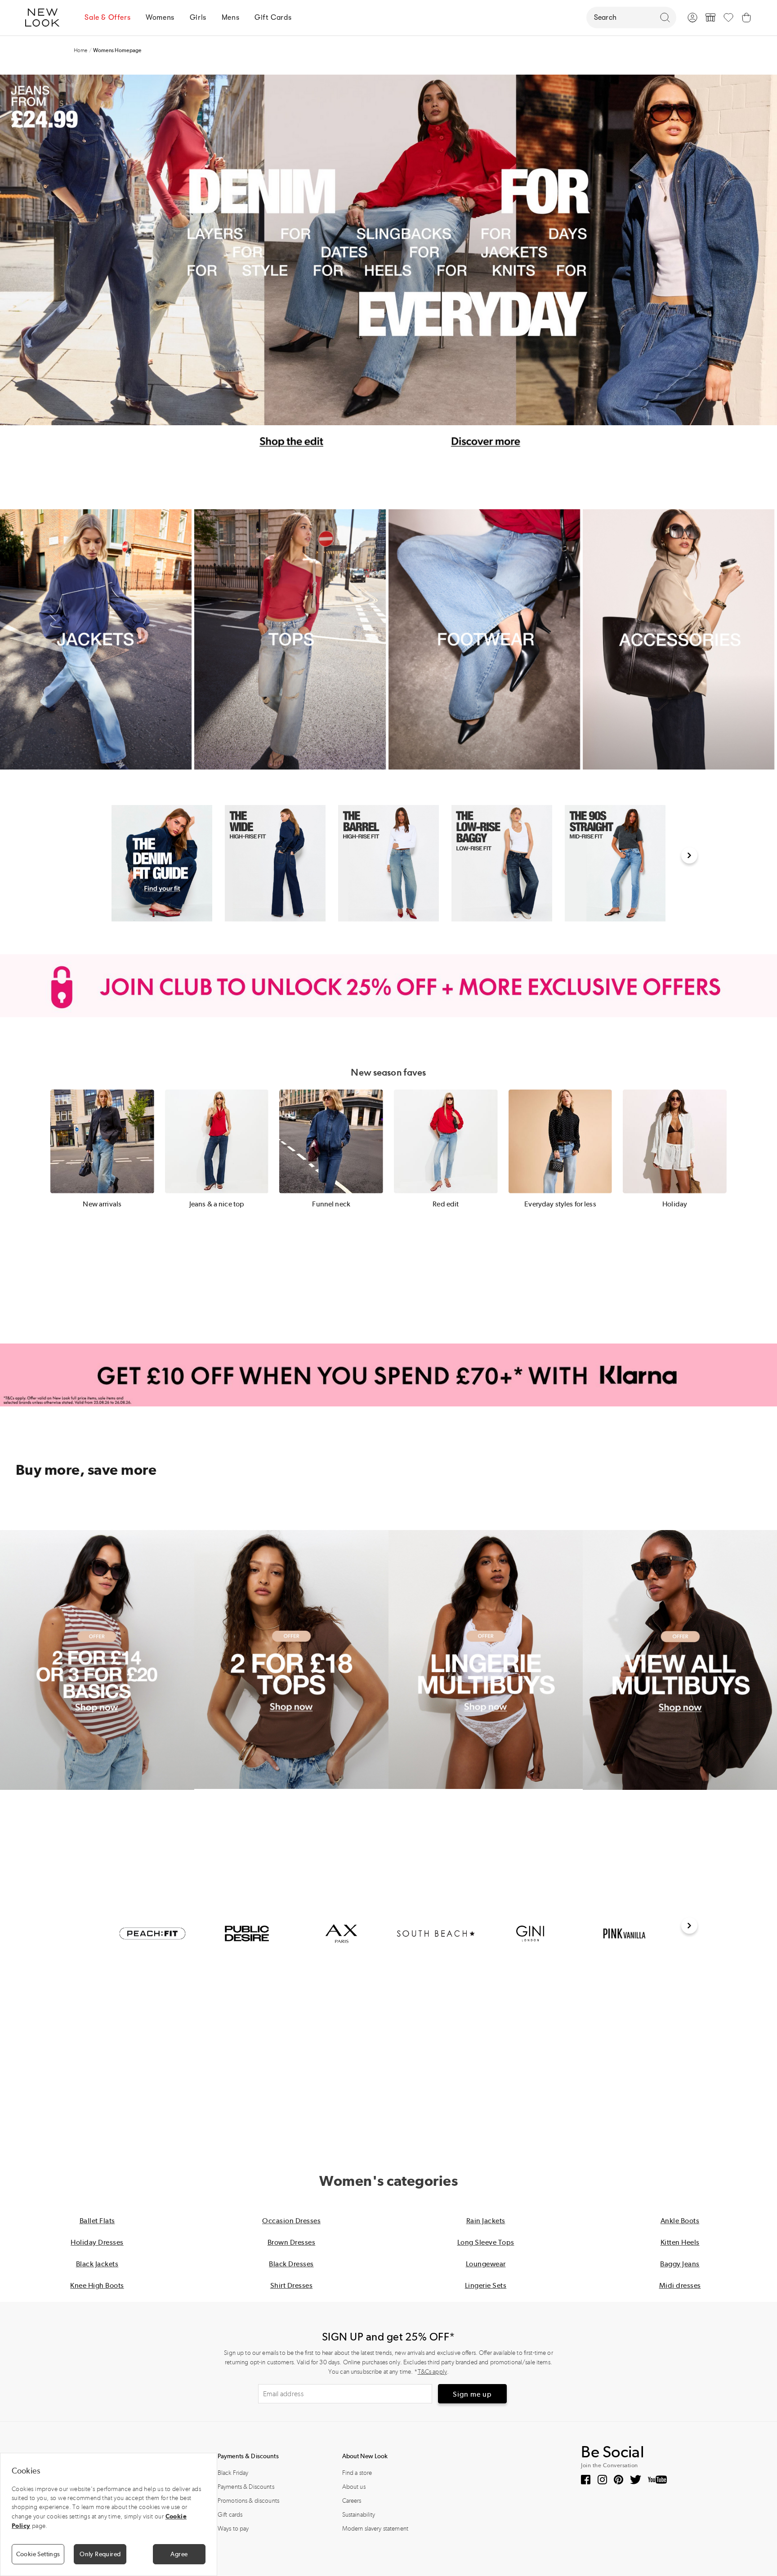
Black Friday (233, 2473)
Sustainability (359, 2515)
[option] (162, 863)
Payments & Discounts (246, 2487)
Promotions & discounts (248, 2501)
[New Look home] (45, 18)
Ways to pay (233, 2529)
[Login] (692, 18)
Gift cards (230, 2515)
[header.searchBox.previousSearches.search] (665, 18)
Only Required (100, 2554)
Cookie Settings (38, 2554)
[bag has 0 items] (746, 18)
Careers (352, 2501)
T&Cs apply (432, 2372)
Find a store (357, 2473)
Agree (179, 2554)
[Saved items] (728, 18)
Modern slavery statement (375, 2529)
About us (354, 2487)
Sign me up (472, 2394)
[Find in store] (710, 18)
